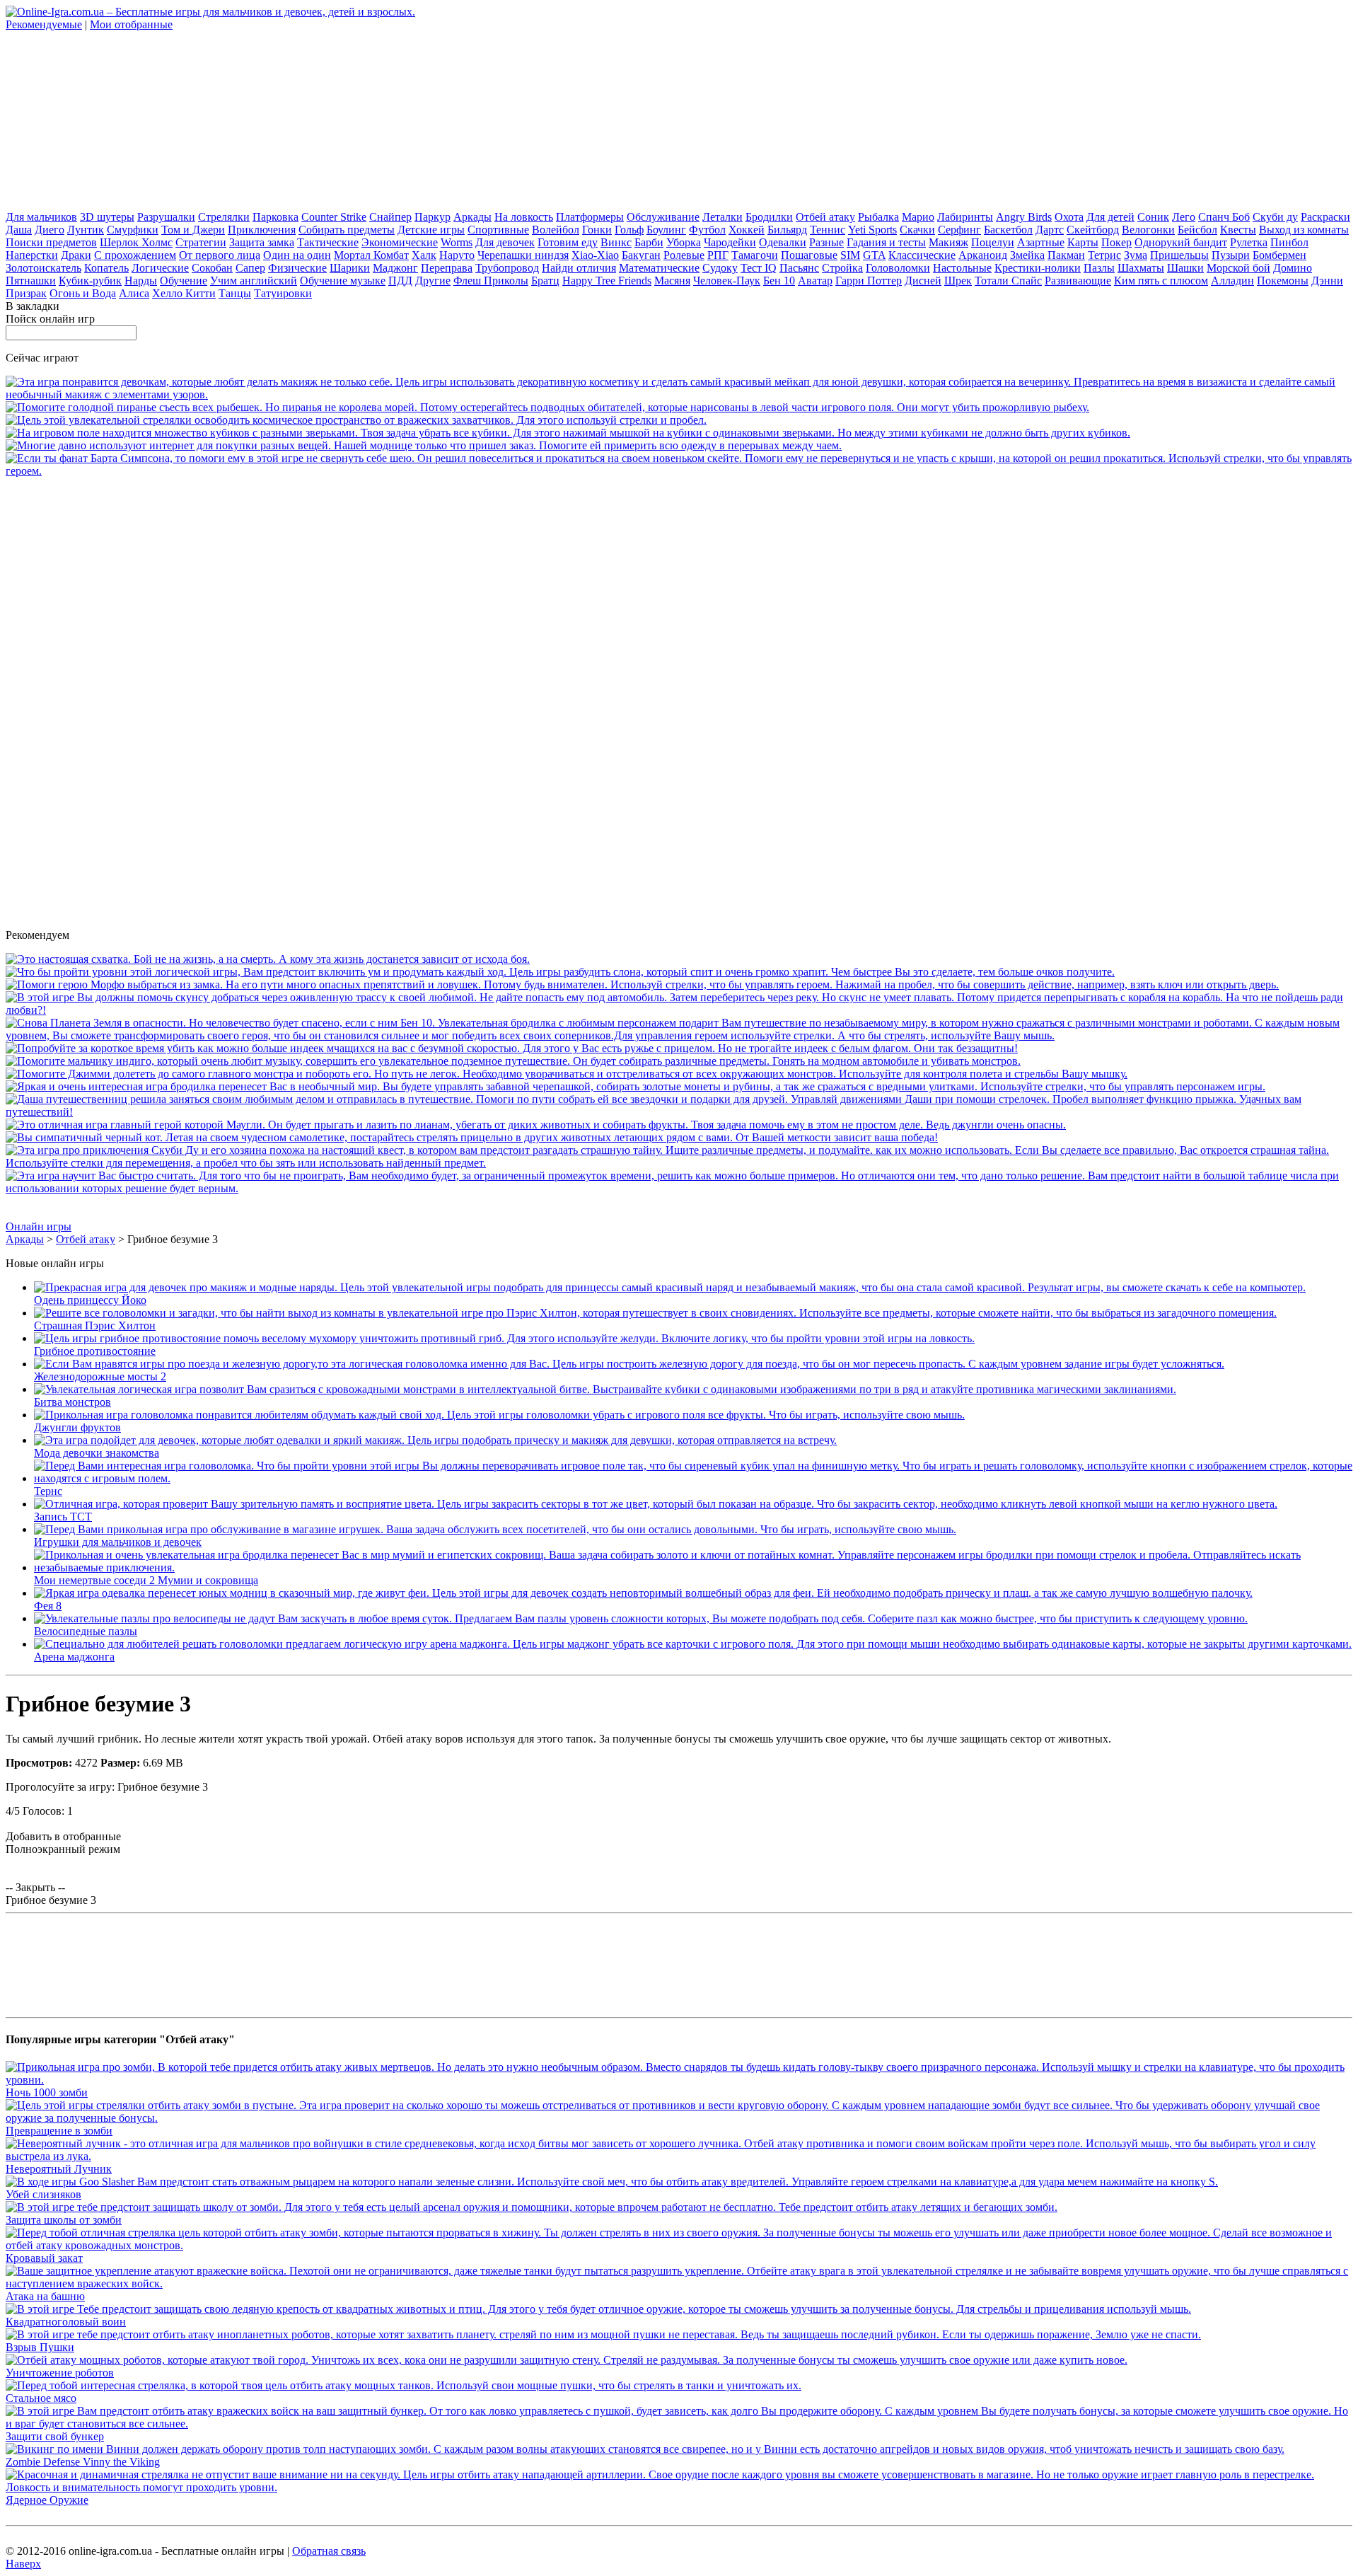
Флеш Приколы (491, 281)
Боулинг (666, 230)
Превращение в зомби (59, 2131)
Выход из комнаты (1304, 230)
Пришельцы (1179, 255)
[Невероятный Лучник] (679, 2156)
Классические (922, 255)
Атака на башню (45, 2296)
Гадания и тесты (886, 242)
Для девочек (505, 242)
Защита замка (262, 242)
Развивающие (1078, 281)
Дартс (1050, 230)
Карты (1083, 242)
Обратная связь (329, 2551)
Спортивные (498, 230)
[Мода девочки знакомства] (435, 1440)
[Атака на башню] (679, 2283)
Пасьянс (799, 268)
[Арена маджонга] (693, 1644)
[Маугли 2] (536, 1125)
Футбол (707, 230)
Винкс (616, 242)
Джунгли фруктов (77, 1427)
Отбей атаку (825, 217)
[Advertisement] (112, 120)
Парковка (275, 217)
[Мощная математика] (679, 1188)
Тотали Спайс (1008, 281)
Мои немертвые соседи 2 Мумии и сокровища (146, 1580)
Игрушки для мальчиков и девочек (118, 1542)
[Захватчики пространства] (356, 420)
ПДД (400, 281)
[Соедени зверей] (568, 433)
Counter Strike (334, 217)
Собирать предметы (347, 230)
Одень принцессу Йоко (90, 1300)
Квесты (1238, 230)
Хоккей (747, 230)
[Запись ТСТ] (656, 1504)
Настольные (962, 268)
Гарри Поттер (869, 281)
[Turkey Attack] (512, 1048)
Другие (433, 281)
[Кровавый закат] (679, 2245)
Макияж (948, 242)
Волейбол (556, 230)
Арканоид (983, 255)
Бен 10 (779, 281)
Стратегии (201, 242)
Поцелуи (993, 242)
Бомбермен (1279, 255)
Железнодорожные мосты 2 (100, 1376)
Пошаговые (809, 255)
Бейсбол (1197, 230)
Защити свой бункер (55, 2436)
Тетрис (1104, 255)
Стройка (842, 268)
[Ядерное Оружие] (679, 2487)
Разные (826, 242)
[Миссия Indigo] (513, 1061)
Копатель (106, 268)
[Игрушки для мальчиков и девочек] (495, 1529)
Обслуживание (663, 217)
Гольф (629, 230)
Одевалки (783, 242)
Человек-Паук (727, 281)
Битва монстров (72, 1402)
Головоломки (898, 268)
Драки (76, 255)
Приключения (262, 230)
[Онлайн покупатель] (424, 445)
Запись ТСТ (63, 1517)
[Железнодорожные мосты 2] (629, 1364)
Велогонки (1148, 230)
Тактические (328, 242)
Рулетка (1249, 242)
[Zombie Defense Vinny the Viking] (645, 2449)
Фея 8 (48, 1606)
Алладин (1232, 281)
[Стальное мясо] (404, 2385)
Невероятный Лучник (59, 2169)
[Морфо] (642, 984)
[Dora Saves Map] (679, 1112)
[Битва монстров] (605, 1389)
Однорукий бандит (1181, 242)
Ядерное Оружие (47, 2500)
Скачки (917, 230)
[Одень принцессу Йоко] (670, 1287)
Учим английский (254, 281)
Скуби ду (1275, 217)
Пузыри (1231, 255)
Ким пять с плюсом (1161, 281)
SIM (850, 255)
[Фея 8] (643, 1593)
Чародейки (730, 242)
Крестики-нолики (1038, 268)
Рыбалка (878, 217)
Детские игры (431, 230)
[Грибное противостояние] (504, 1338)
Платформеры (590, 217)
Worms (457, 242)
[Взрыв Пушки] (603, 2334)
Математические (659, 268)
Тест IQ (759, 268)
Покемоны (1283, 281)
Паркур (433, 217)
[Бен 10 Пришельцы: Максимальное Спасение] (679, 1035)
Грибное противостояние (95, 1351)
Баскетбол (1008, 230)
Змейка (1027, 255)
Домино (1293, 268)
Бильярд (787, 230)
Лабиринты (965, 217)
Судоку (720, 268)
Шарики (350, 268)
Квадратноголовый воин (66, 2322)
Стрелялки (224, 217)
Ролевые (684, 255)
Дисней (923, 281)
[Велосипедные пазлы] (641, 1618)
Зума (1136, 255)
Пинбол (1289, 242)
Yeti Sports (872, 230)
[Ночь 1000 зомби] (679, 2080)
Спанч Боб (1224, 217)
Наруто (457, 255)
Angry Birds (1024, 217)
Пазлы (1099, 268)
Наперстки (32, 255)
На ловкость (524, 217)
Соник (1153, 217)
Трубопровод (507, 268)
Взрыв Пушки (40, 2347)
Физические (297, 268)
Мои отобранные (131, 24)
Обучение (184, 281)
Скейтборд (1093, 230)
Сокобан (212, 268)
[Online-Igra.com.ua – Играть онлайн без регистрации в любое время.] (210, 12)
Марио (918, 217)
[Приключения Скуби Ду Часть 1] (679, 1163)
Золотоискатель (43, 268)
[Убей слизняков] (612, 2182)
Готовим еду (568, 242)
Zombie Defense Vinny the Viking (83, 2462)
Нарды (141, 281)
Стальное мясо (41, 2398)
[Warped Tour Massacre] (268, 959)
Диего (50, 230)
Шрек (958, 281)
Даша (19, 230)
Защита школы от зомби (64, 2220)
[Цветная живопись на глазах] (679, 394)
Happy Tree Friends (607, 281)
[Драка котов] (472, 1137)
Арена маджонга (74, 1657)
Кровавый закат (44, 2258)
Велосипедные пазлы (86, 1631)
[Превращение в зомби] (679, 2118)
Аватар (815, 281)
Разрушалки (166, 217)
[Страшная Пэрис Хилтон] (655, 1313)
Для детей (1110, 217)
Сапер (250, 268)
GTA (874, 255)
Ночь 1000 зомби (47, 2092)
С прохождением (135, 255)
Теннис (828, 230)
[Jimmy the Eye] (567, 1074)
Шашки (1185, 268)
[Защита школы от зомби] (532, 2207)
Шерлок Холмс (136, 242)
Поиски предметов (51, 242)
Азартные (1041, 242)
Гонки (597, 230)
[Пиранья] (547, 407)
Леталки (722, 217)
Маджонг (395, 268)
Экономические (400, 242)
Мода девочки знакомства (97, 1453)
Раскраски (1325, 217)
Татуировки (283, 293)
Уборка (684, 242)
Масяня (672, 281)
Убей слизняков (43, 2194)
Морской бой (1238, 268)
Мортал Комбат (371, 255)
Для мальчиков (41, 217)
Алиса (134, 293)
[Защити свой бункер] (679, 2424)
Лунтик (86, 230)
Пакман (1066, 255)
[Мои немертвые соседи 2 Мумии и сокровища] (693, 1567)
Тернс (48, 1491)
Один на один (297, 255)
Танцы (235, 293)
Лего (1184, 217)
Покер (1116, 242)
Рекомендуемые (44, 24)
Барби (649, 242)
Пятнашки (31, 281)
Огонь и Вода (83, 293)
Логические (160, 268)
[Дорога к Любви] (679, 1010)
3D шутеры (107, 217)
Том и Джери (193, 230)
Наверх (23, 2564)
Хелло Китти (184, 293)
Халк (424, 255)
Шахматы (1141, 268)
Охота (1069, 217)
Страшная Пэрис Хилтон (95, 1325)
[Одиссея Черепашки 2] (636, 1086)
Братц (545, 281)
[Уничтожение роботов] (567, 2360)
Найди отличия (579, 268)
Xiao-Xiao (595, 255)
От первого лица (220, 255)
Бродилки (769, 217)
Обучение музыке (343, 281)
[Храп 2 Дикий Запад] (560, 972)
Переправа (447, 268)
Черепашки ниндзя (523, 255)
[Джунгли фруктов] (499, 1415)
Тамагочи (755, 255)
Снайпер (390, 217)
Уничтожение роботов (60, 2373)
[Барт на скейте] (679, 471)
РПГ (718, 255)
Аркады (472, 217)
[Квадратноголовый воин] (598, 2309)
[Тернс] (693, 1478)
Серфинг (959, 230)
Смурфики (133, 230)
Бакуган (641, 255)
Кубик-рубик (90, 281)
